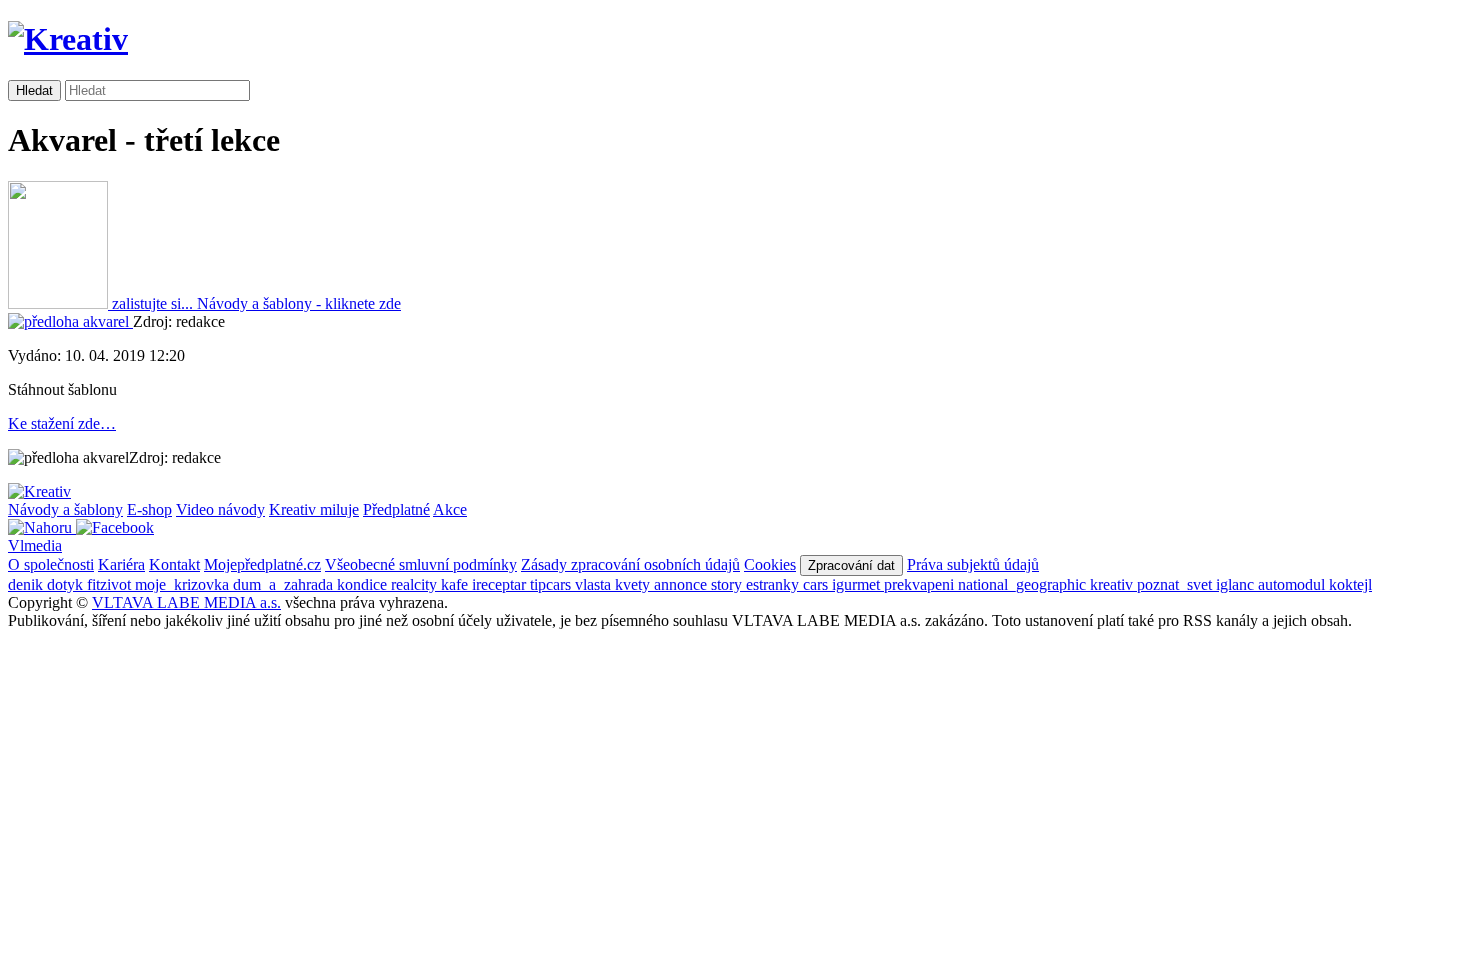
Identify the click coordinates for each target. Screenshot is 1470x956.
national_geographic (1024, 584)
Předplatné (396, 509)
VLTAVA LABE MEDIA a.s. (186, 602)
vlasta (595, 584)
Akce (450, 509)
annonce (682, 584)
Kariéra (121, 564)
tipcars (552, 584)
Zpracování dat (851, 565)
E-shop (149, 509)
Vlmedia (35, 545)
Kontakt (174, 564)
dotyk (67, 584)
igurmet (858, 584)
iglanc (1237, 584)
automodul (1293, 584)
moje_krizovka (184, 584)
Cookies (770, 564)
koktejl (1350, 584)
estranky (774, 584)
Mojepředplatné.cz (262, 564)
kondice (364, 584)
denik (27, 584)
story (728, 584)
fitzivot (111, 584)
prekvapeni (921, 584)
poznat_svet (1176, 584)
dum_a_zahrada (285, 584)
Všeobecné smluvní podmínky (421, 564)
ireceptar (501, 584)
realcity (416, 584)
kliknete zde (299, 303)
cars (817, 584)
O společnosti (51, 564)
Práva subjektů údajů (973, 564)
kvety (634, 584)
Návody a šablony (65, 509)
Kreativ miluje (314, 509)
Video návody (220, 509)
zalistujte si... (152, 303)
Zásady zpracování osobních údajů (630, 564)
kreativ (1113, 584)
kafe (456, 584)
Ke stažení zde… (62, 423)
